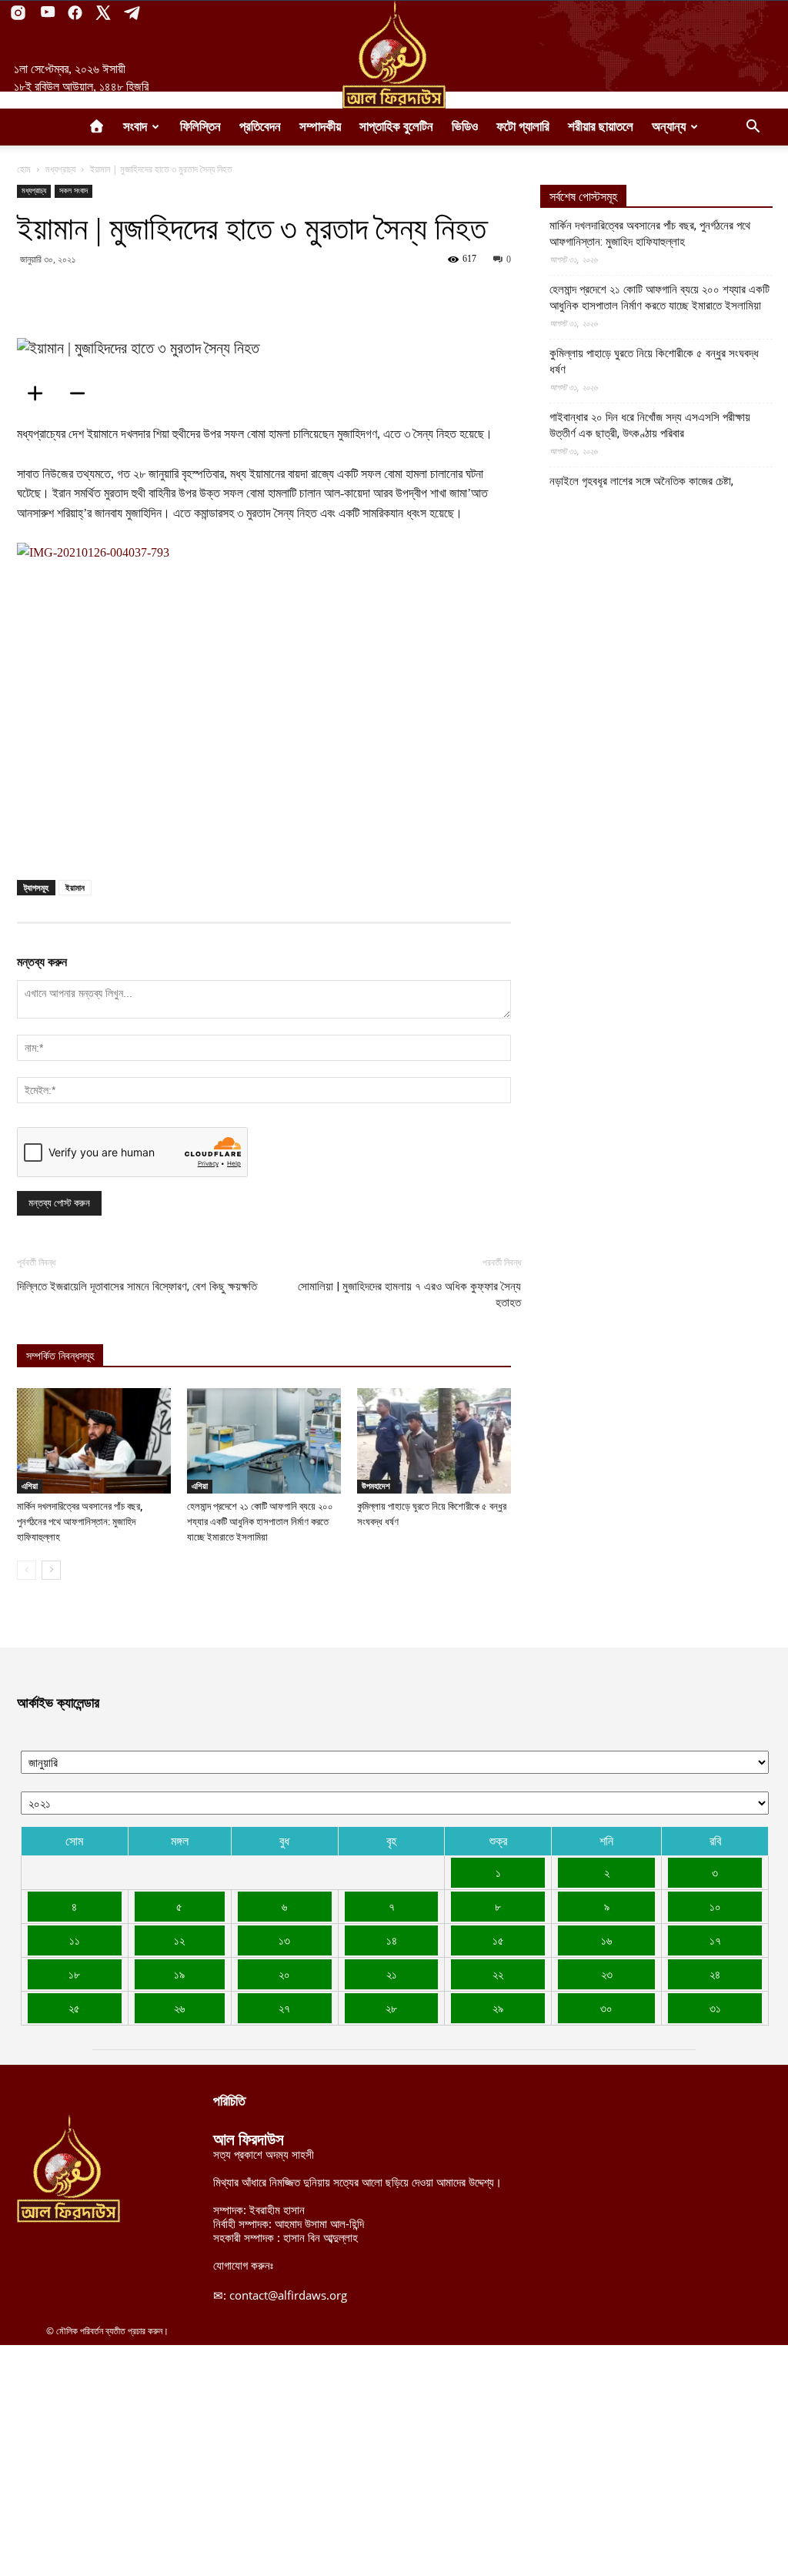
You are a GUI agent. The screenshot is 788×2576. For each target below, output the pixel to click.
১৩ (284, 1940)
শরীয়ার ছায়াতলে (601, 127)
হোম (24, 169)
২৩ (607, 1974)
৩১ (715, 2008)
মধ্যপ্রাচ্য (60, 169)
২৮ (391, 2008)
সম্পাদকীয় (320, 127)
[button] (753, 128)
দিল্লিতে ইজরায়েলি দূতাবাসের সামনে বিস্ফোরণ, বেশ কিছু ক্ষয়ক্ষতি (137, 1286)
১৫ (498, 1940)
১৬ (606, 1940)
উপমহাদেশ (376, 1486)
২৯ (498, 2008)
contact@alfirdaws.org (288, 2295)
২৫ (74, 2008)
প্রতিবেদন (260, 127)
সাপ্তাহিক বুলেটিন (396, 127)
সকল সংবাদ (73, 191)
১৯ (179, 1974)
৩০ (606, 2008)
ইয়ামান (75, 887)
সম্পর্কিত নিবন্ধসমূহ (60, 1356)
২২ (498, 1974)
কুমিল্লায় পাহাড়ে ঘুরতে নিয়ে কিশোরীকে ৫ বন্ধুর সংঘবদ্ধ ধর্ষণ (654, 361)
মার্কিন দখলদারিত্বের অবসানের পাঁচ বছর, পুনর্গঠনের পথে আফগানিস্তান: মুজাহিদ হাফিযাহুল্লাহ (80, 1522)
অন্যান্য (669, 127)
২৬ (179, 2008)
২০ (284, 1974)
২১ (392, 1974)
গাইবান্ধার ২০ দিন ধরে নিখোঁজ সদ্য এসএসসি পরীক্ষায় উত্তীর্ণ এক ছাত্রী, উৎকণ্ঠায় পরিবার (650, 425)
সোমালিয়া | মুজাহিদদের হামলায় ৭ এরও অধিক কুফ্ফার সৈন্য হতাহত (409, 1295)
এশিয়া (30, 1486)
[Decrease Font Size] (82, 393)
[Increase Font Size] (40, 393)
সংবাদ (135, 127)
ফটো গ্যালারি (523, 127)
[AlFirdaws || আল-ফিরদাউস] (394, 55)
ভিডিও (465, 127)
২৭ (284, 2008)
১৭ (715, 1940)
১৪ (392, 1940)
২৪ (715, 1974)
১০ (715, 1906)
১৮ (74, 1974)
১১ (75, 1940)
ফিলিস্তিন (200, 127)
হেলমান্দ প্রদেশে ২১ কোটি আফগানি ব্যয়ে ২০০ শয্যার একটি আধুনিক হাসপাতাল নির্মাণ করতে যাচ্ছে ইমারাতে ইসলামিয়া (260, 1522)
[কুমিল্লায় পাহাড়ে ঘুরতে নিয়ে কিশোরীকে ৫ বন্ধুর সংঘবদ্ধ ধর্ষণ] (434, 1441)
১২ (179, 1940)
